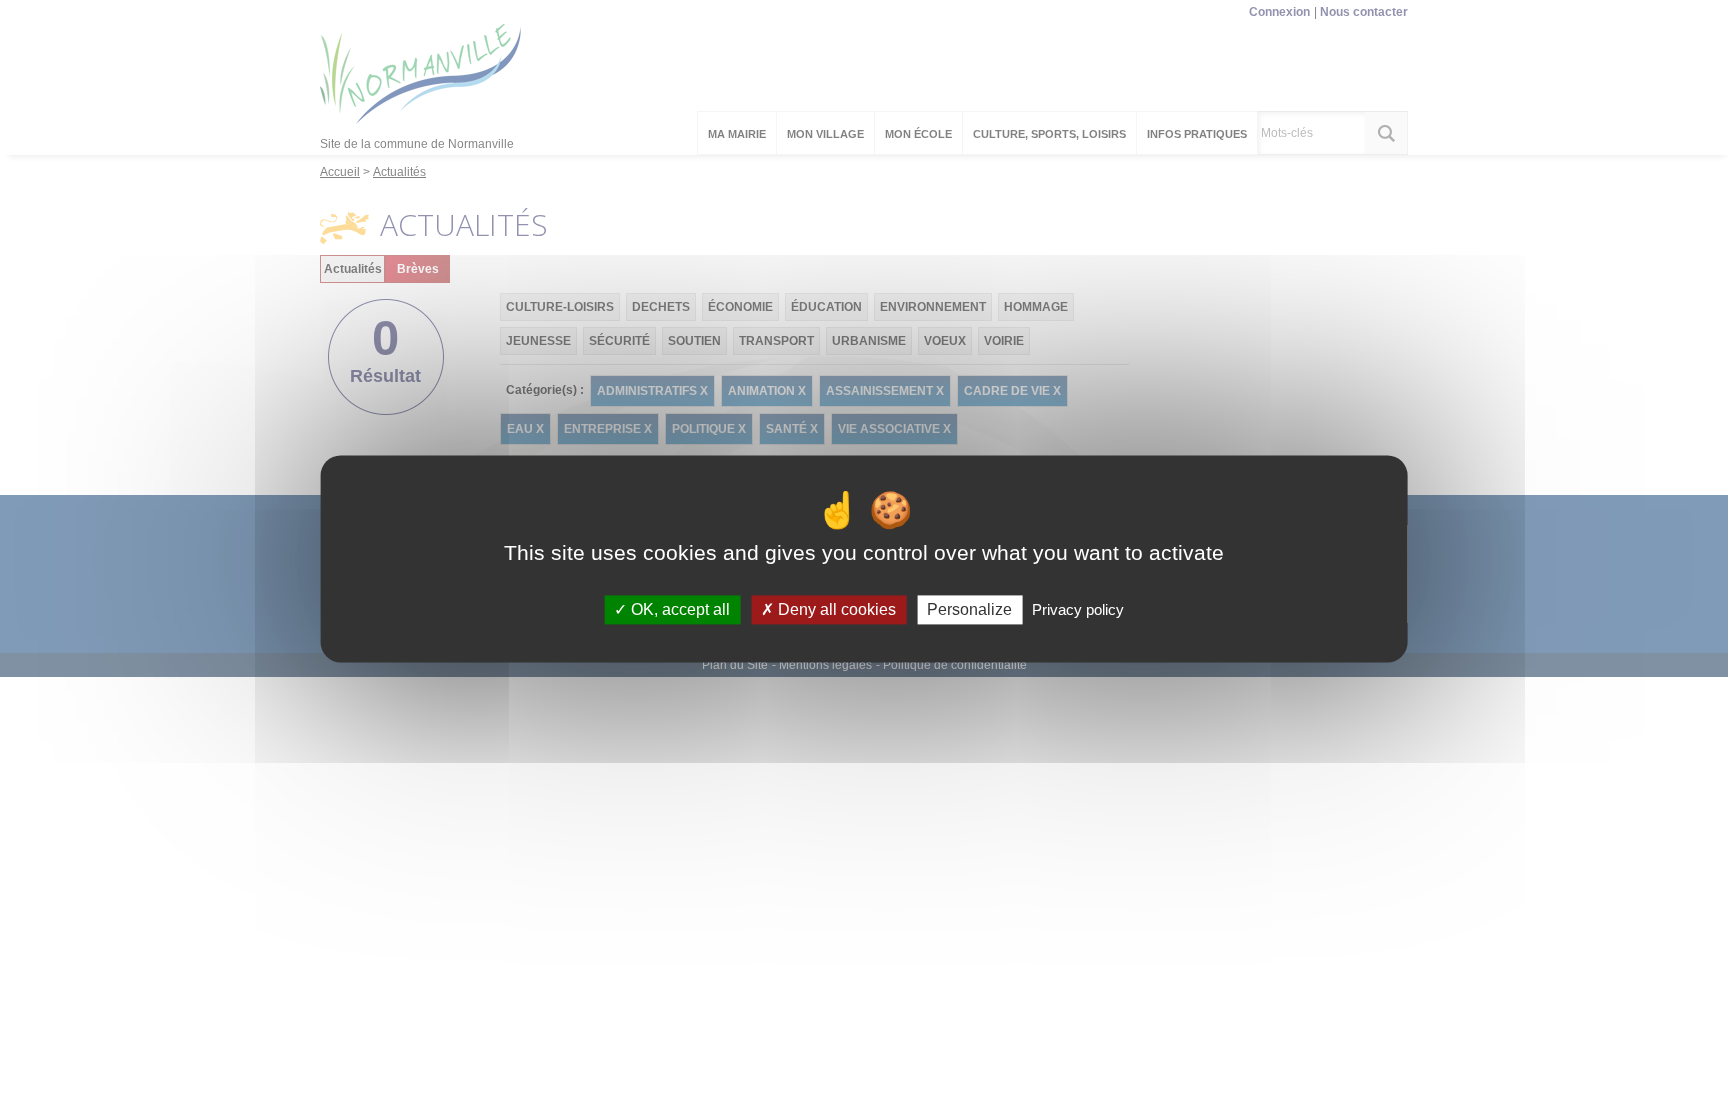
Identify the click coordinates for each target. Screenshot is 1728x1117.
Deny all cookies (835, 609)
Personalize (969, 609)
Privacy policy (1078, 609)
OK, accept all (678, 609)
